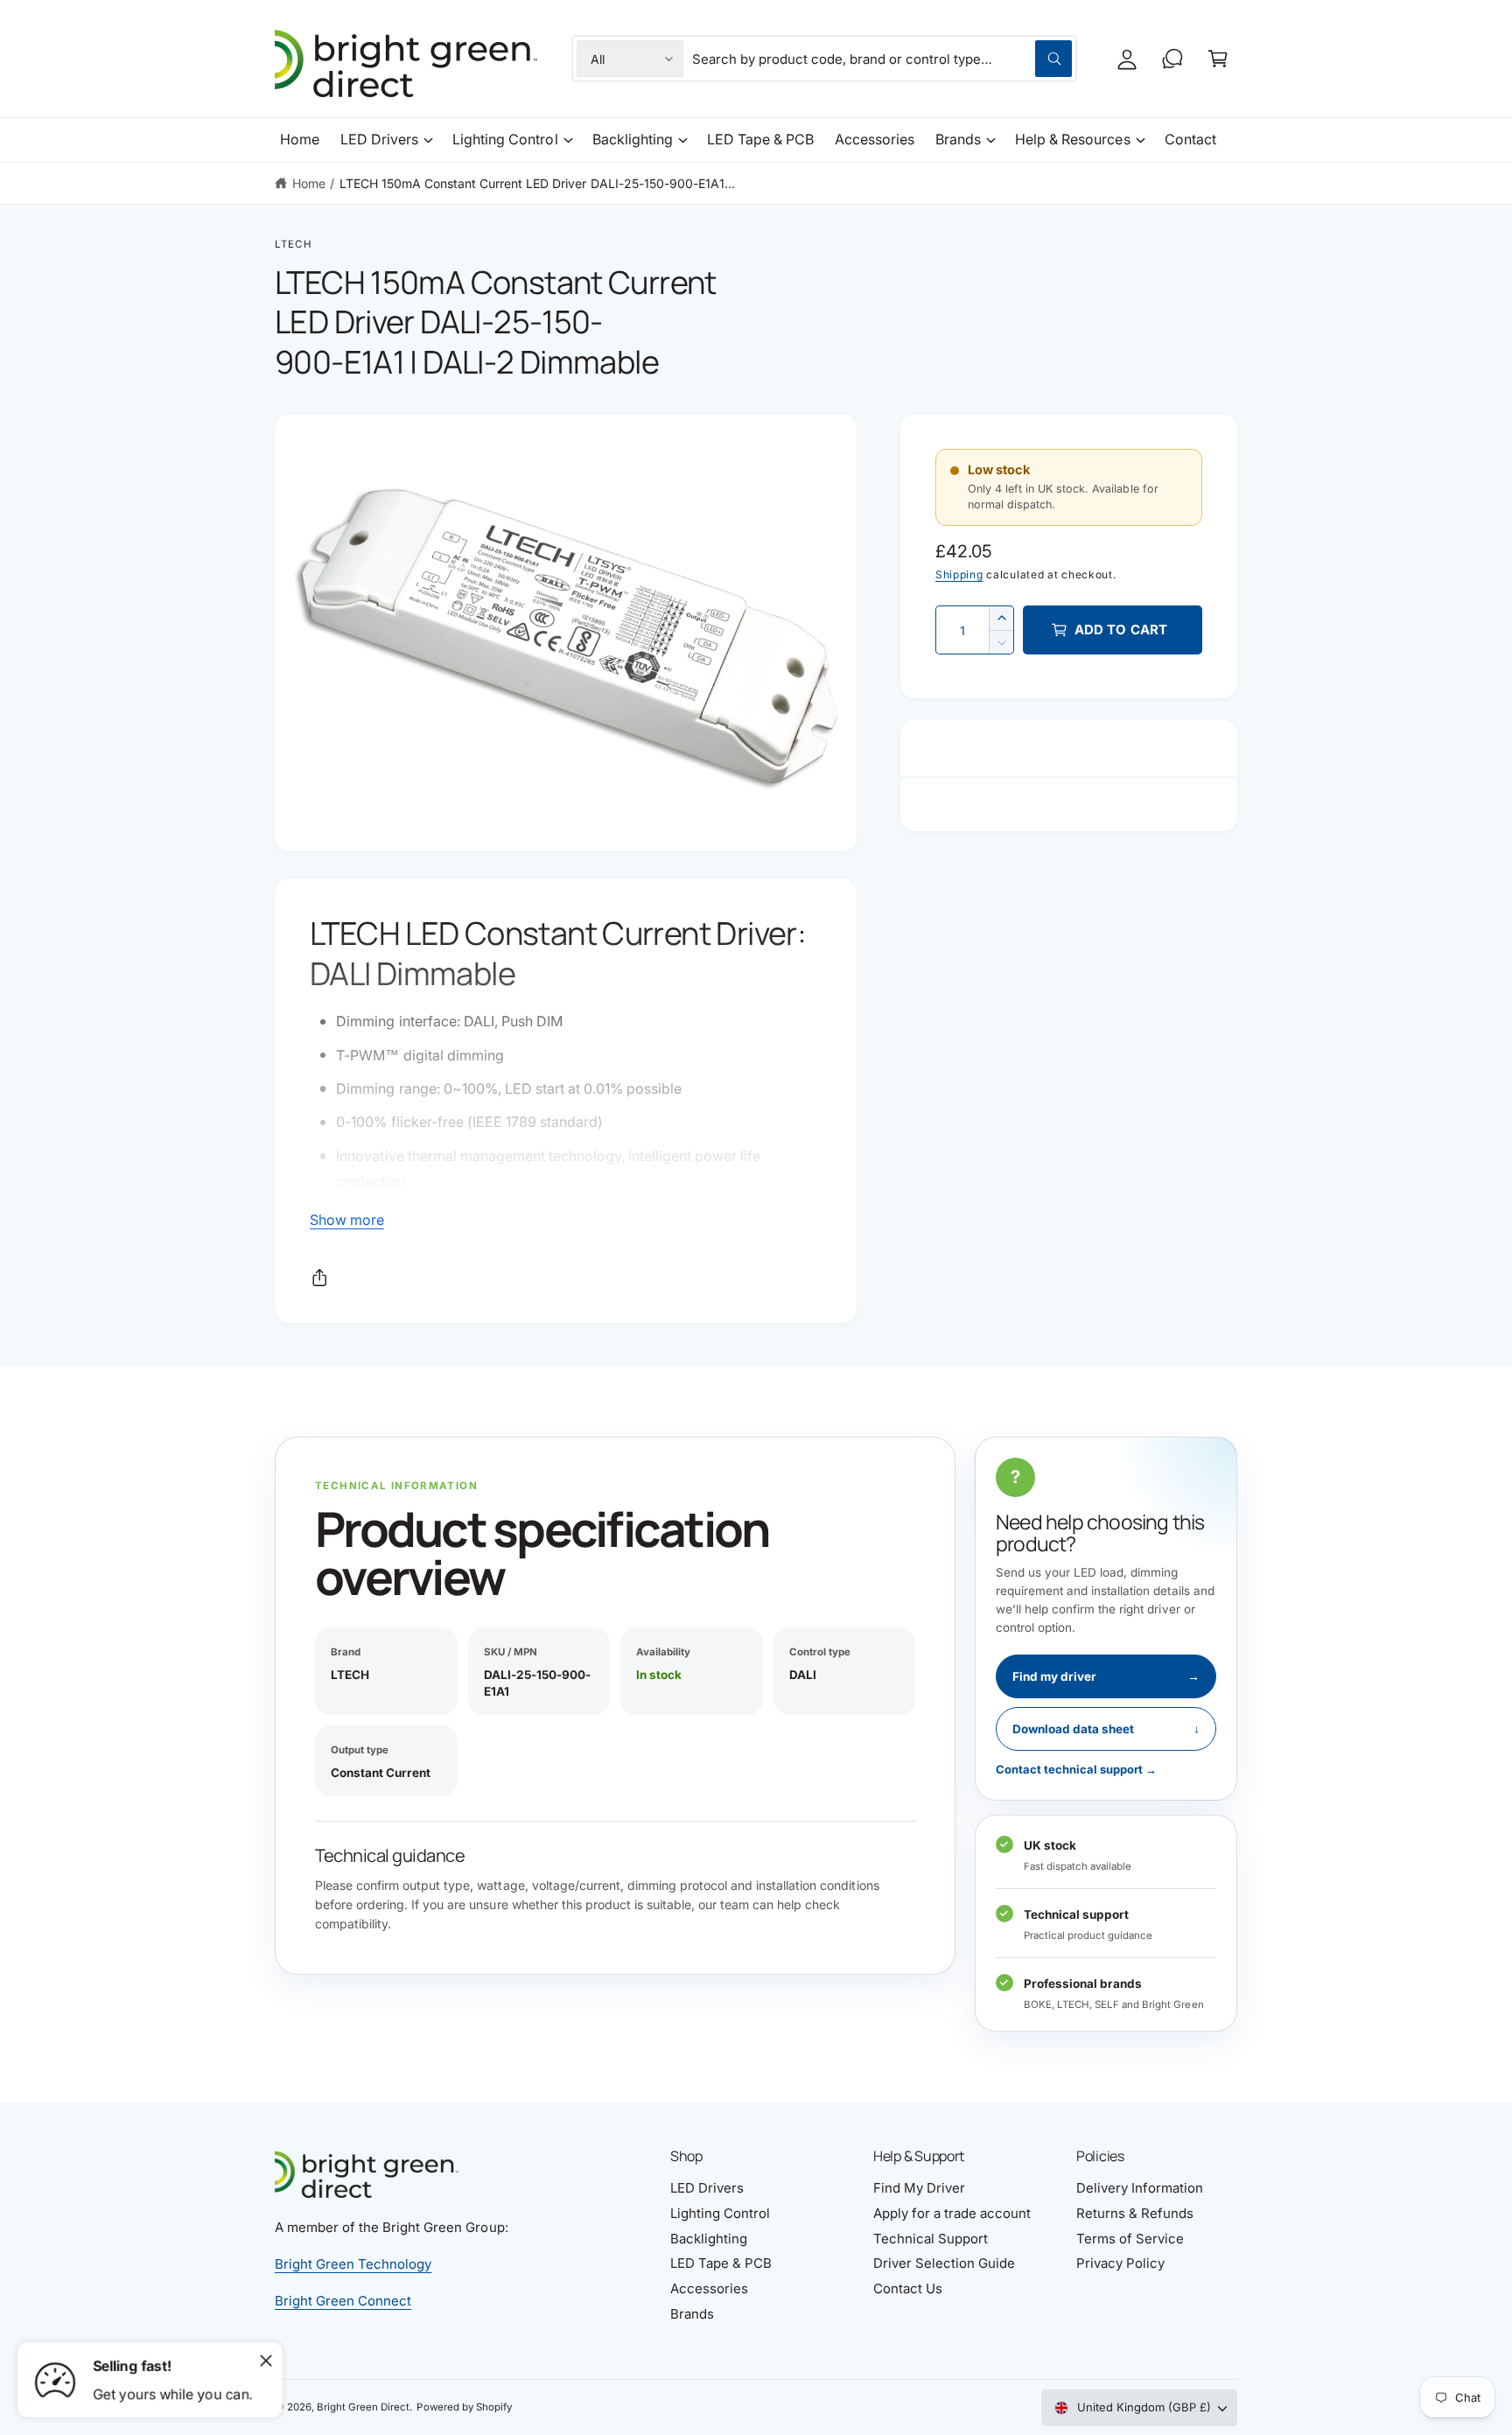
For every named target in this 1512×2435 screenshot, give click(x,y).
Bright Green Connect (343, 2301)
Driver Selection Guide (944, 2263)
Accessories (709, 2288)
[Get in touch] (1172, 59)
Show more (347, 1220)
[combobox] (882, 59)
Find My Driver (919, 2188)
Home (309, 183)
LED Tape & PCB (721, 2263)
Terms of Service (1130, 2239)
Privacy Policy (1120, 2263)
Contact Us (908, 2288)
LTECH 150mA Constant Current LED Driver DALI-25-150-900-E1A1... (537, 183)
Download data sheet (1106, 1729)
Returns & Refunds (1135, 2213)
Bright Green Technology (353, 2264)
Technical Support (931, 2239)
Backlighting (633, 139)
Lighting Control (505, 139)
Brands (958, 139)
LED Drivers (379, 139)
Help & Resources (1072, 139)
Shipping (959, 574)
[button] (1218, 59)
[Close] (266, 2361)
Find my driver (1106, 1676)
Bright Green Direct (363, 2407)
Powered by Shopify (464, 2407)
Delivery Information (1140, 2188)
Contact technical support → (1076, 1769)
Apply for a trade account (952, 2213)
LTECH (294, 244)
